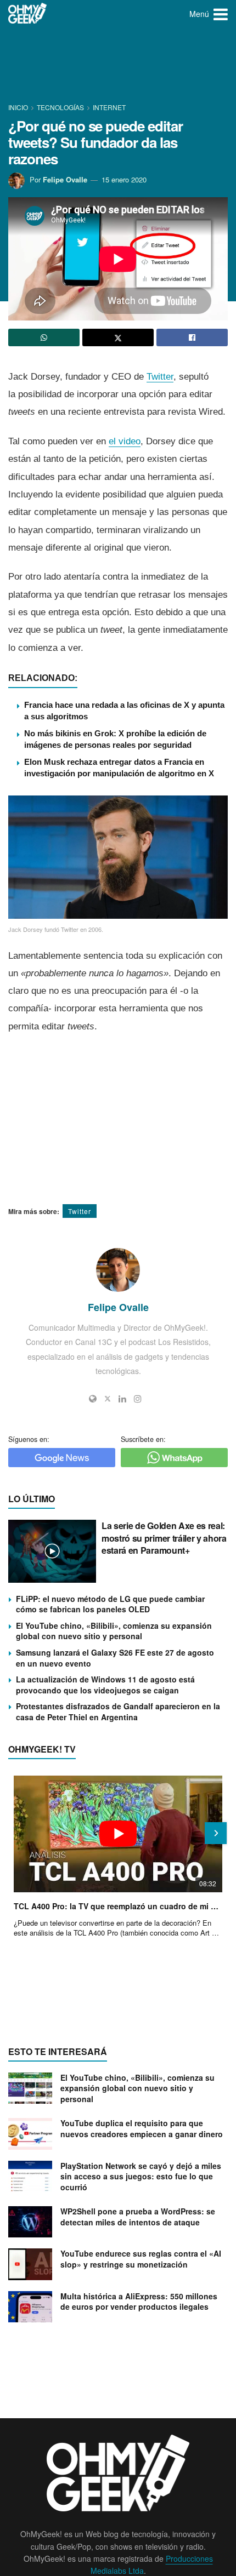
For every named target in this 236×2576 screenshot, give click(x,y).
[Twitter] (108, 1399)
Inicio (19, 107)
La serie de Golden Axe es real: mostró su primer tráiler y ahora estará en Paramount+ (164, 1538)
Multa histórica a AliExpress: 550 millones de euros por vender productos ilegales (139, 2302)
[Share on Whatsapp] (44, 337)
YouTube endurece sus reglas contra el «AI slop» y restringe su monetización (141, 2259)
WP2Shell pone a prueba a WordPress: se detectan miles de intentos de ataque (138, 2217)
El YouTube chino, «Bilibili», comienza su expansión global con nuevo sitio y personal (114, 1631)
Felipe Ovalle (65, 179)
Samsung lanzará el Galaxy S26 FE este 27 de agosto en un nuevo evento (115, 1658)
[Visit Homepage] (28, 14)
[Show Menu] (221, 14)
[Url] (93, 1399)
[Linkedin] (122, 1399)
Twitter (160, 377)
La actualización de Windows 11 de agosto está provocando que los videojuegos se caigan (105, 1685)
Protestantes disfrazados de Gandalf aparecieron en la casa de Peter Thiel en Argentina (118, 1711)
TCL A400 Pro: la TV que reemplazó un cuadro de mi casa (118, 1906)
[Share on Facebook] (192, 337)
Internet (109, 107)
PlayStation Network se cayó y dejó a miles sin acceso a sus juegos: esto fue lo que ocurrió (141, 2176)
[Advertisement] (118, 66)
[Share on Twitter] (118, 337)
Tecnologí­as (60, 107)
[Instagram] (138, 1399)
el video (125, 441)
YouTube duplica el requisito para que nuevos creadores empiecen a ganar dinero (142, 2128)
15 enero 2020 (124, 179)
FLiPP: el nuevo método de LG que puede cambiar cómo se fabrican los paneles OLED (110, 1604)
